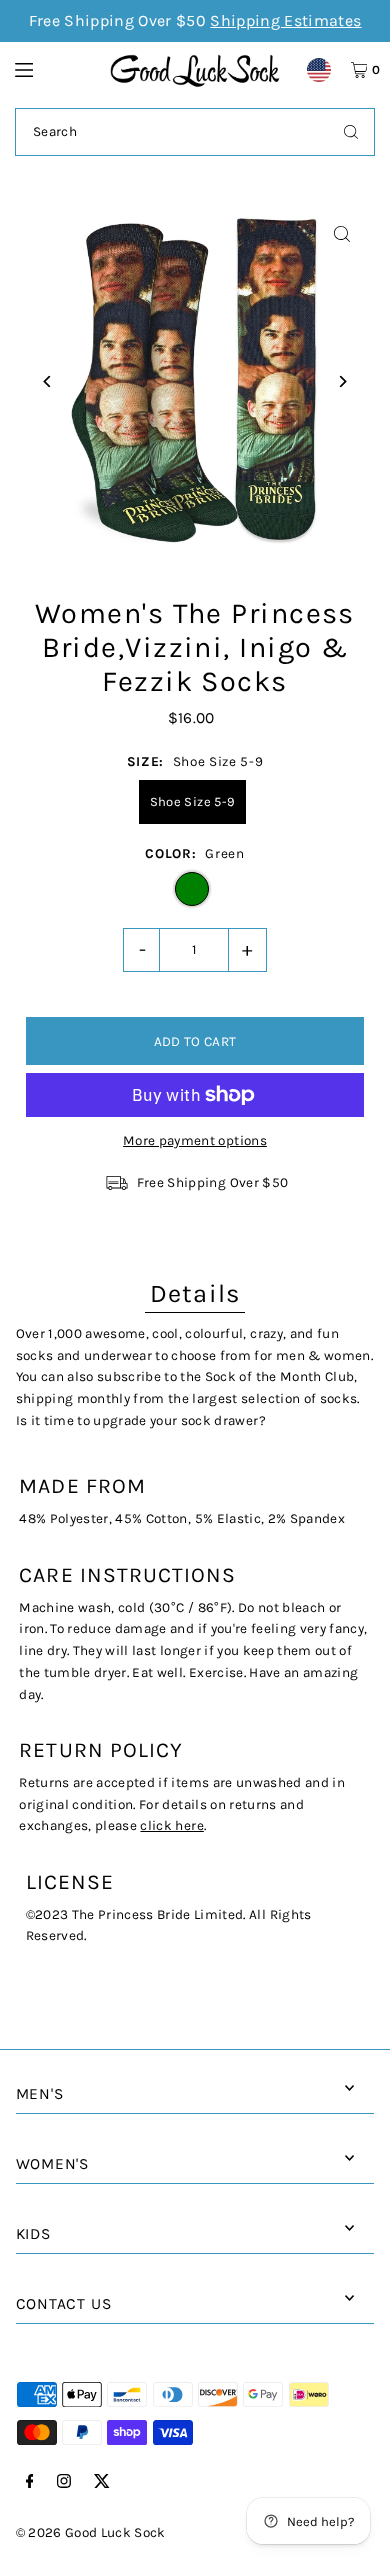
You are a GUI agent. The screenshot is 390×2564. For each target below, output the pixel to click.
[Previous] (48, 381)
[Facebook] (30, 2482)
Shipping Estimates (285, 20)
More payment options (195, 1140)
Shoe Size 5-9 (192, 801)
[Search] (351, 132)
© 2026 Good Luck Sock (91, 2532)
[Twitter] (102, 2482)
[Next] (341, 381)
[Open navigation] (53, 69)
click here (171, 1825)
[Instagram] (64, 2482)
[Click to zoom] (341, 234)
